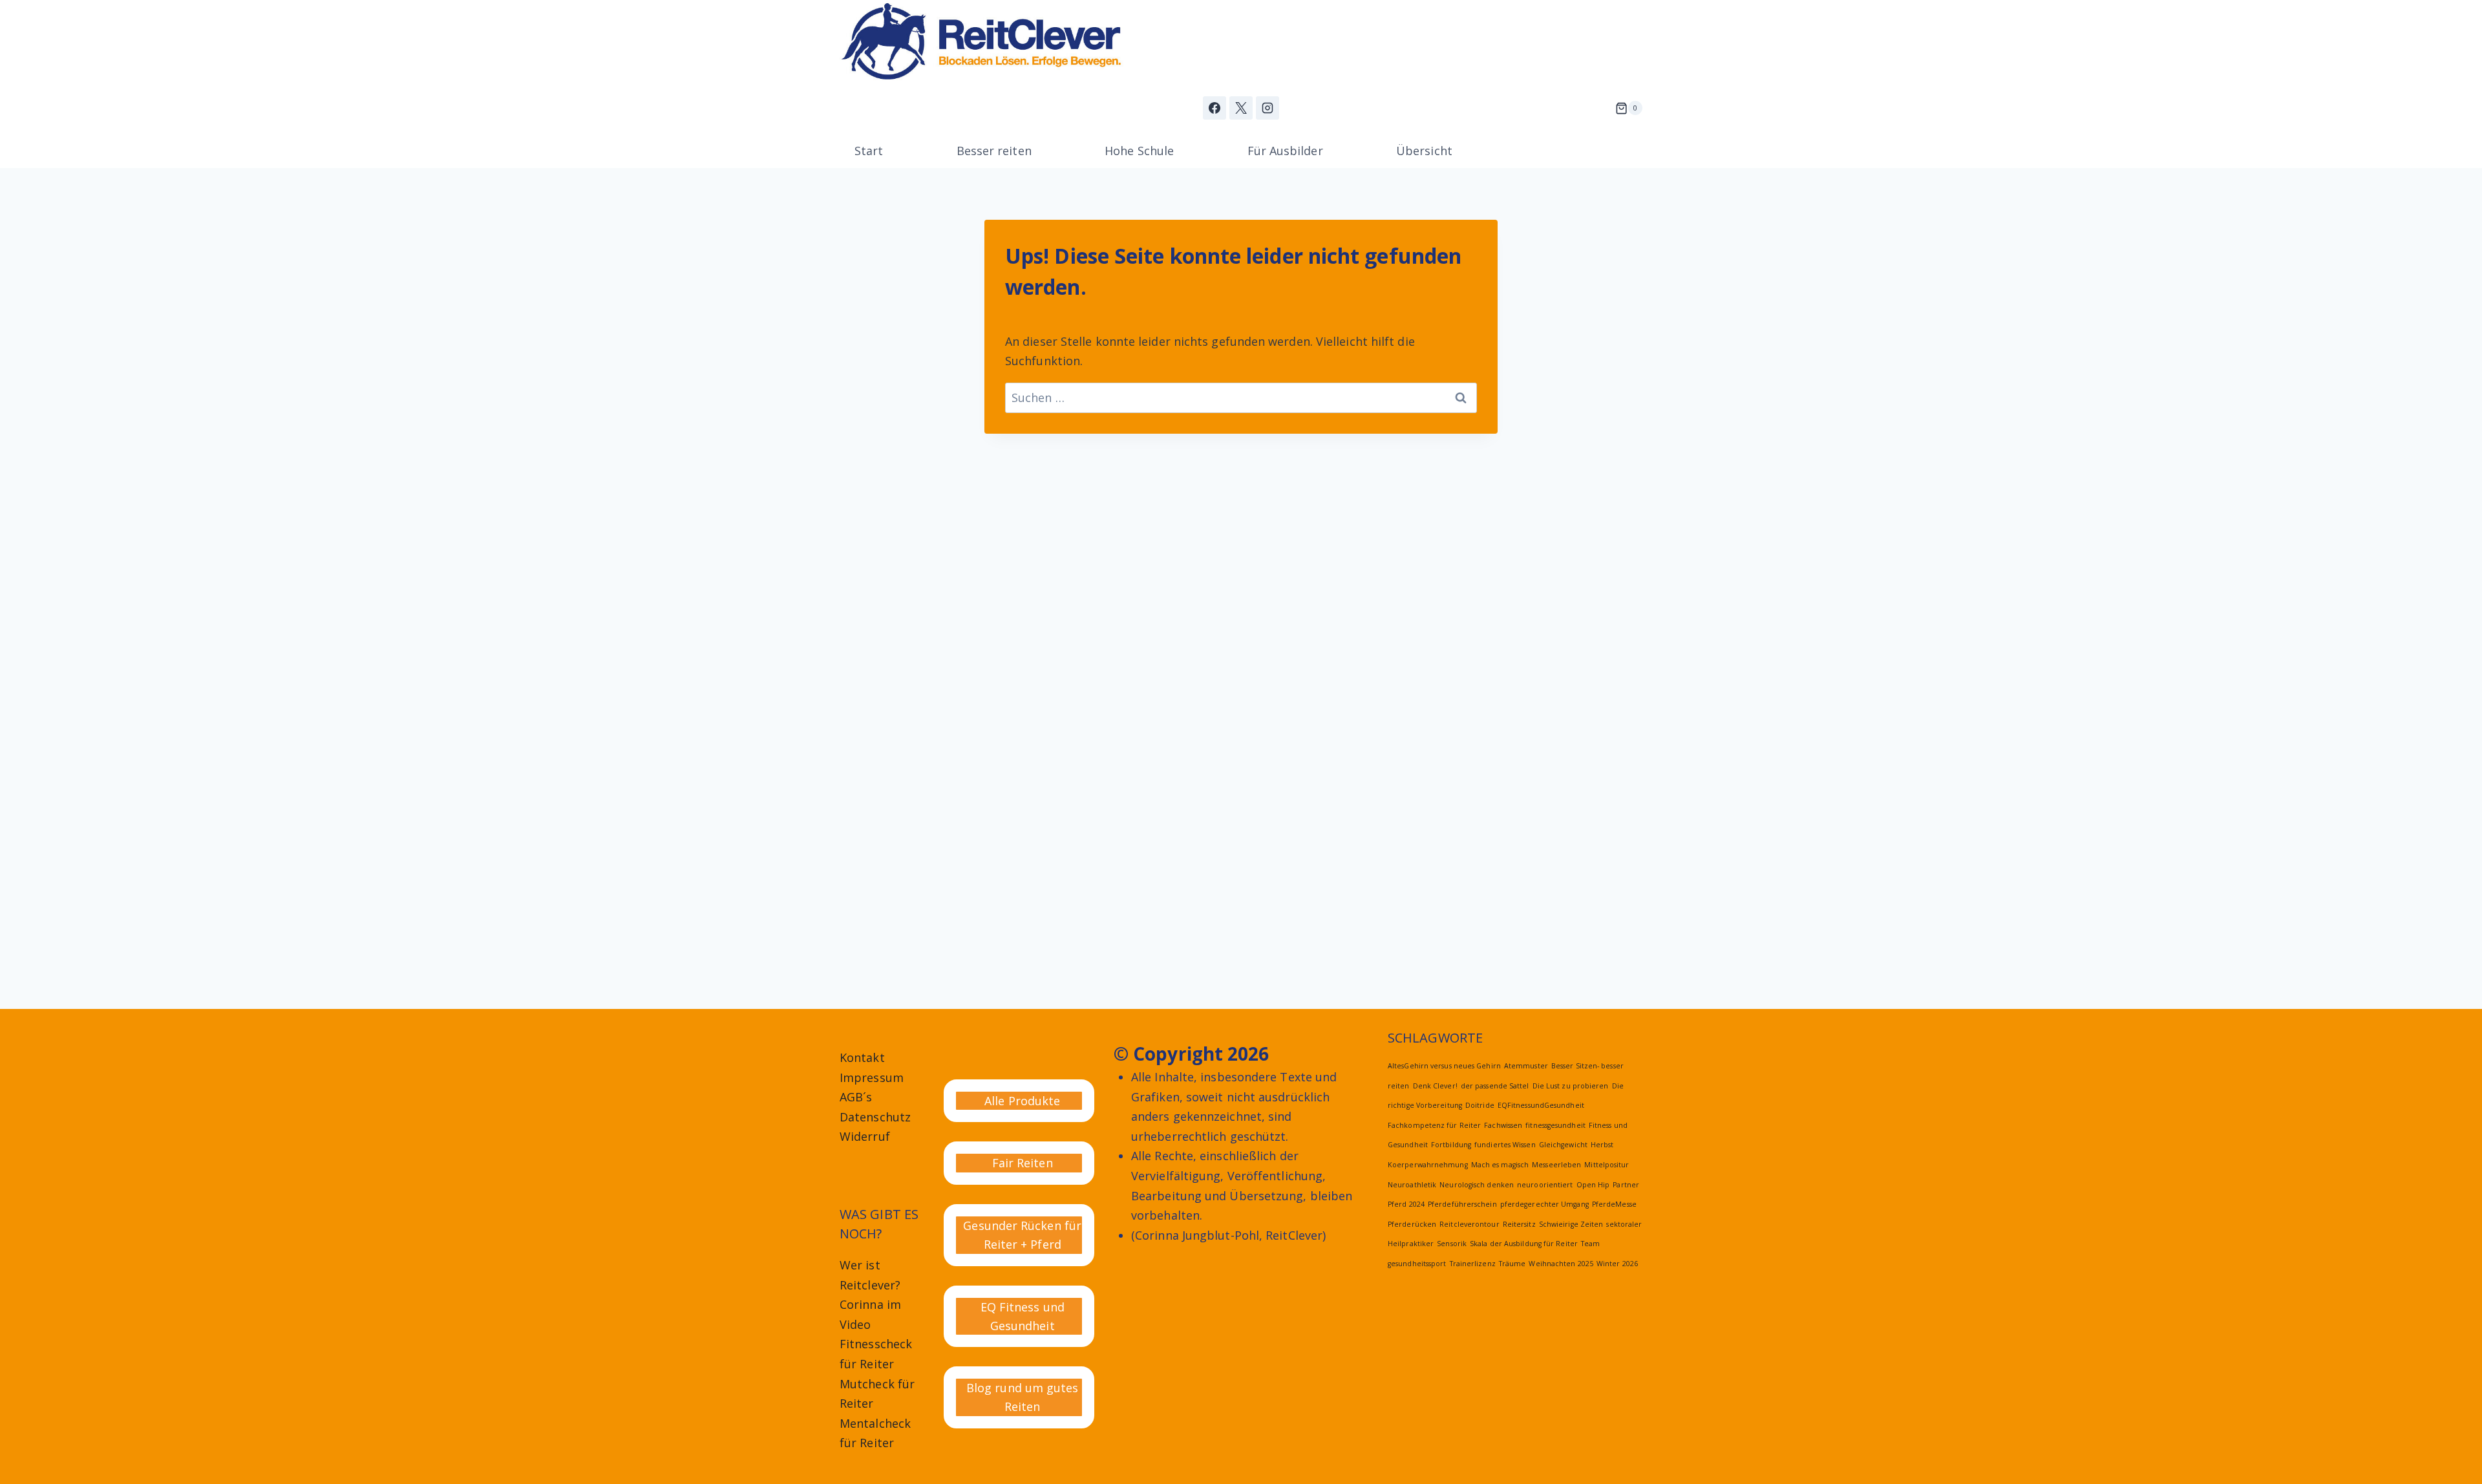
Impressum (872, 1077)
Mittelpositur (1607, 1165)
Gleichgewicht (1563, 1145)
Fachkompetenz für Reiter (1434, 1125)
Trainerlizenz (1473, 1264)
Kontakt (862, 1057)
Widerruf (865, 1136)
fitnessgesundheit (1555, 1125)
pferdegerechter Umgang (1544, 1204)
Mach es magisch (1500, 1165)
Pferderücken (1412, 1224)
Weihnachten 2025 (1561, 1264)
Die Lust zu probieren (1571, 1086)
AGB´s (856, 1097)
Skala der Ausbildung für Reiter (1524, 1244)
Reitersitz (1519, 1224)
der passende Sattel (1495, 1086)
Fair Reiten (1023, 1163)
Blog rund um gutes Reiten (1023, 1397)
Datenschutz (875, 1117)
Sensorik (1452, 1244)
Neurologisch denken (1477, 1185)
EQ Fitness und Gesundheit (1023, 1316)
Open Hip (1593, 1185)
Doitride (1480, 1105)
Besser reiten (994, 151)
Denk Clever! (1435, 1086)
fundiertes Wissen (1505, 1145)
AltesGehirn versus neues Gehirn (1444, 1066)
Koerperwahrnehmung (1428, 1165)
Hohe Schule (1139, 151)
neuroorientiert (1545, 1185)
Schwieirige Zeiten (1571, 1224)
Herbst (1602, 1145)
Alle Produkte (1022, 1101)
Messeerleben (1556, 1165)
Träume (1512, 1264)
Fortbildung (1451, 1145)
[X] (1241, 108)
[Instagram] (1268, 108)
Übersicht (1424, 151)
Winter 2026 (1617, 1264)
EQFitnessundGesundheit (1541, 1105)
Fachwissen (1503, 1125)
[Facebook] (1214, 108)
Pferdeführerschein (1462, 1204)
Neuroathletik (1412, 1185)
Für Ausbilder (1285, 151)
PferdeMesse (1614, 1204)
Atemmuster (1526, 1066)
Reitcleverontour (1469, 1224)
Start (869, 151)
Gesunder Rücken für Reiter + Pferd (1022, 1235)
